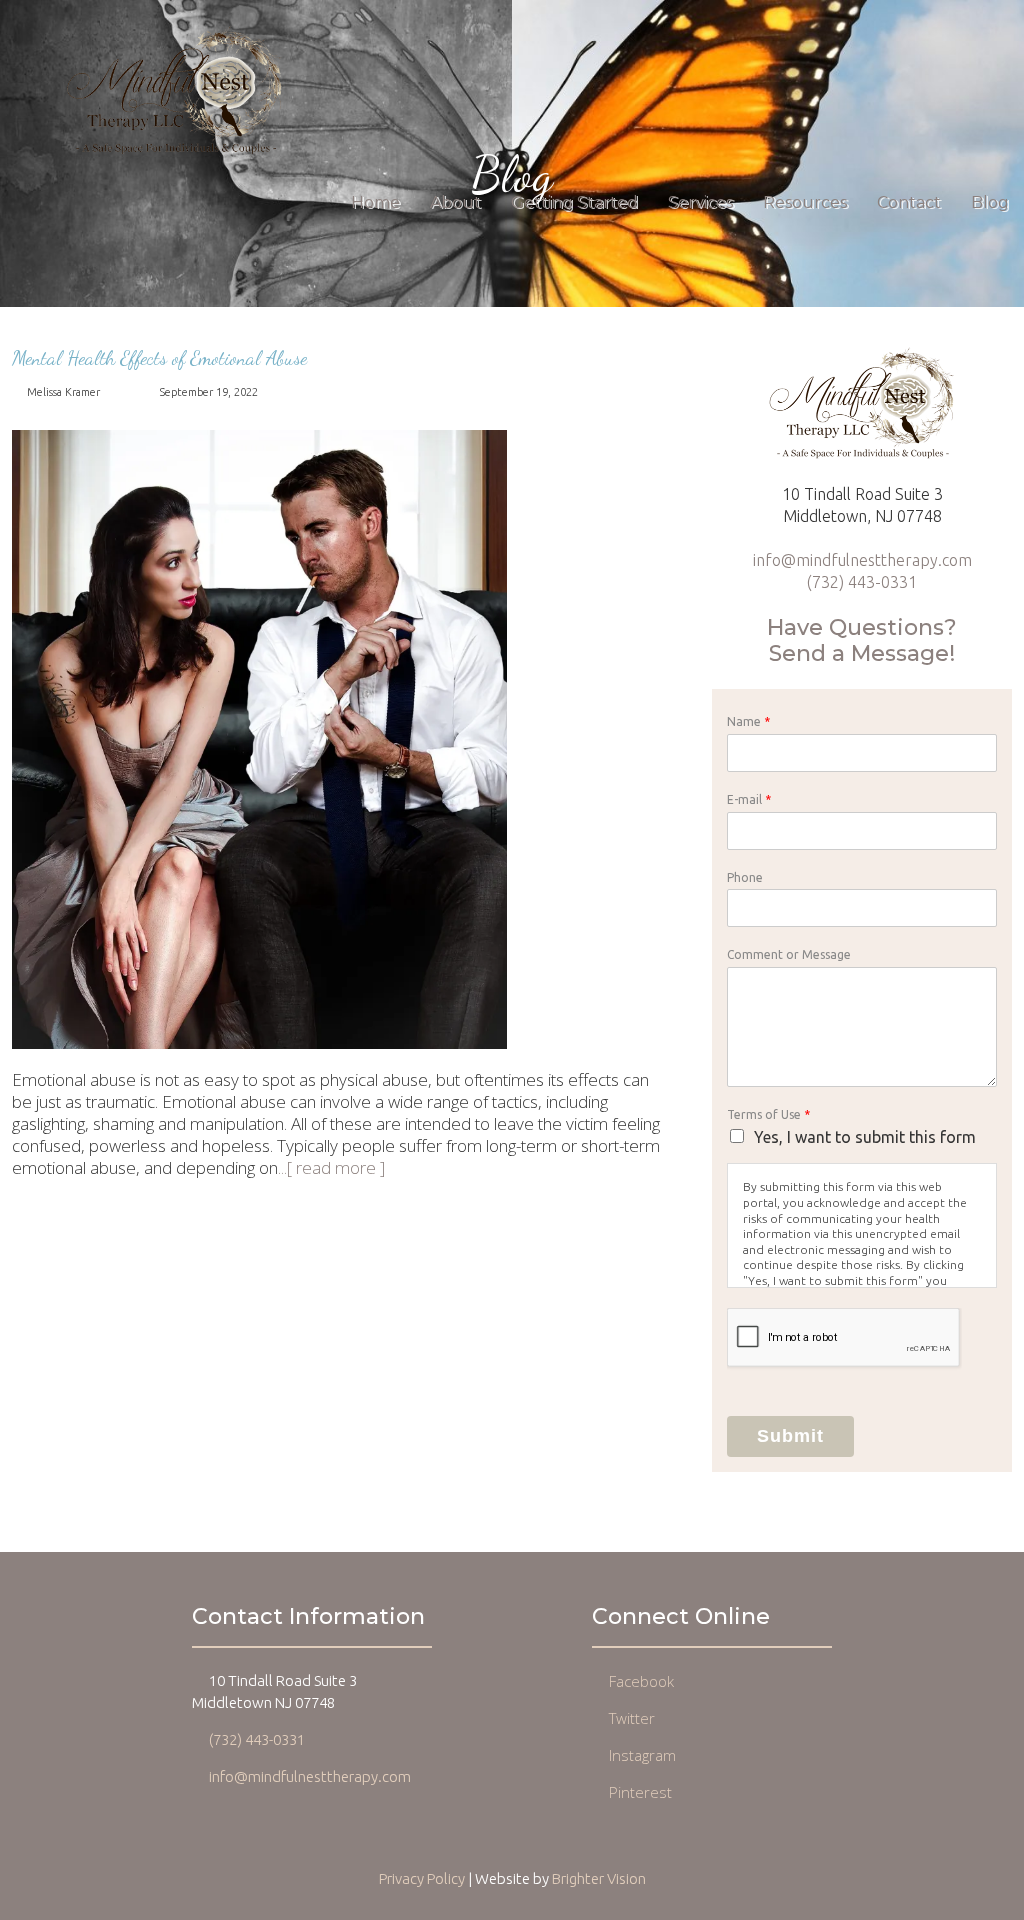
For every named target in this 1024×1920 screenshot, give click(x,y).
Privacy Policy (422, 1878)
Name (748, 721)
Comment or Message (789, 954)
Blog (990, 202)
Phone (745, 877)
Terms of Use (768, 1114)
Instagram (642, 1755)
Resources (805, 202)
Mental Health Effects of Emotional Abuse (159, 358)
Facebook (641, 1681)
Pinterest (640, 1792)
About (455, 202)
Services (700, 202)
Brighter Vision (599, 1878)
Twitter (632, 1718)
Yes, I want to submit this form (865, 1137)
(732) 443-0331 (862, 582)
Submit (790, 1436)
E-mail (749, 799)
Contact (909, 202)
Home (375, 202)
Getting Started (574, 202)
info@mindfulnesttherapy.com (862, 560)
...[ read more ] (331, 1167)
